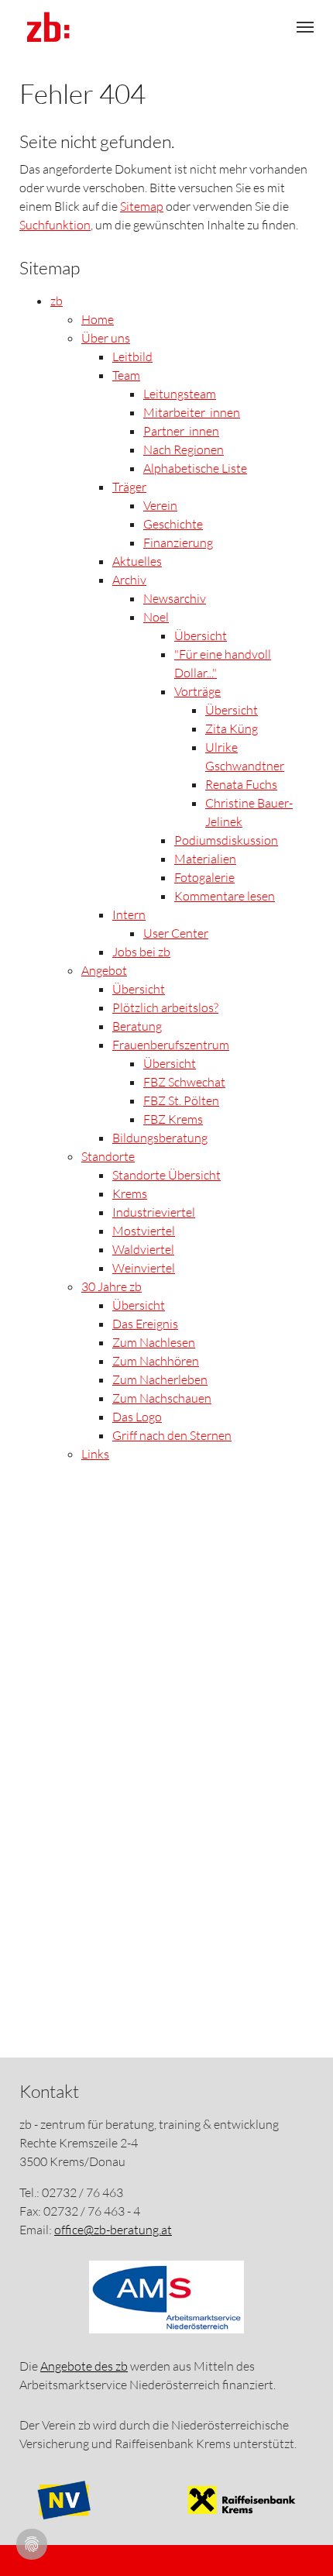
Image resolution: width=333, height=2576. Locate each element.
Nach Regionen (184, 449)
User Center (176, 933)
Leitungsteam (180, 394)
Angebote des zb (84, 2366)
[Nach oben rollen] (296, 2539)
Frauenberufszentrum (171, 1045)
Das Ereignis (145, 1324)
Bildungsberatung (160, 1138)
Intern (129, 914)
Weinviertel (144, 1268)
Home (98, 319)
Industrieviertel (154, 1212)
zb (57, 301)
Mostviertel (144, 1231)
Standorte (108, 1156)
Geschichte (173, 524)
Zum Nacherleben (160, 1379)
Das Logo (137, 1417)
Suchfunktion (55, 225)
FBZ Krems (173, 1119)
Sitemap (142, 206)
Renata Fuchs (241, 784)
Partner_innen (181, 431)
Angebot (104, 970)
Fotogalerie (204, 877)
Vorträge (197, 691)
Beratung (137, 1026)
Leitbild (132, 356)
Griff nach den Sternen (172, 1435)
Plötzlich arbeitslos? (165, 1007)
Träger (129, 487)
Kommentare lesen (225, 896)
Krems (130, 1193)
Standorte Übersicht (166, 1175)
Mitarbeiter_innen (192, 412)
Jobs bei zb (141, 952)
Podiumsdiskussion (226, 840)
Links (95, 1454)
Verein (160, 505)
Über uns (106, 338)
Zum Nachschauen (162, 1398)
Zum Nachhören (156, 1361)
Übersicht (201, 635)
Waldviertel (143, 1249)
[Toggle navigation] (305, 27)
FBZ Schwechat (184, 1082)
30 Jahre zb (112, 1286)
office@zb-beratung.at (113, 2230)
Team (126, 375)
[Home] (48, 27)
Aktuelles (137, 561)
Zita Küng (232, 728)
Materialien (205, 859)
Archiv (129, 580)
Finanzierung (178, 542)
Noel (156, 617)
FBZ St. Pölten (181, 1100)
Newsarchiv (175, 598)
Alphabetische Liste (195, 468)
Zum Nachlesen (154, 1342)
